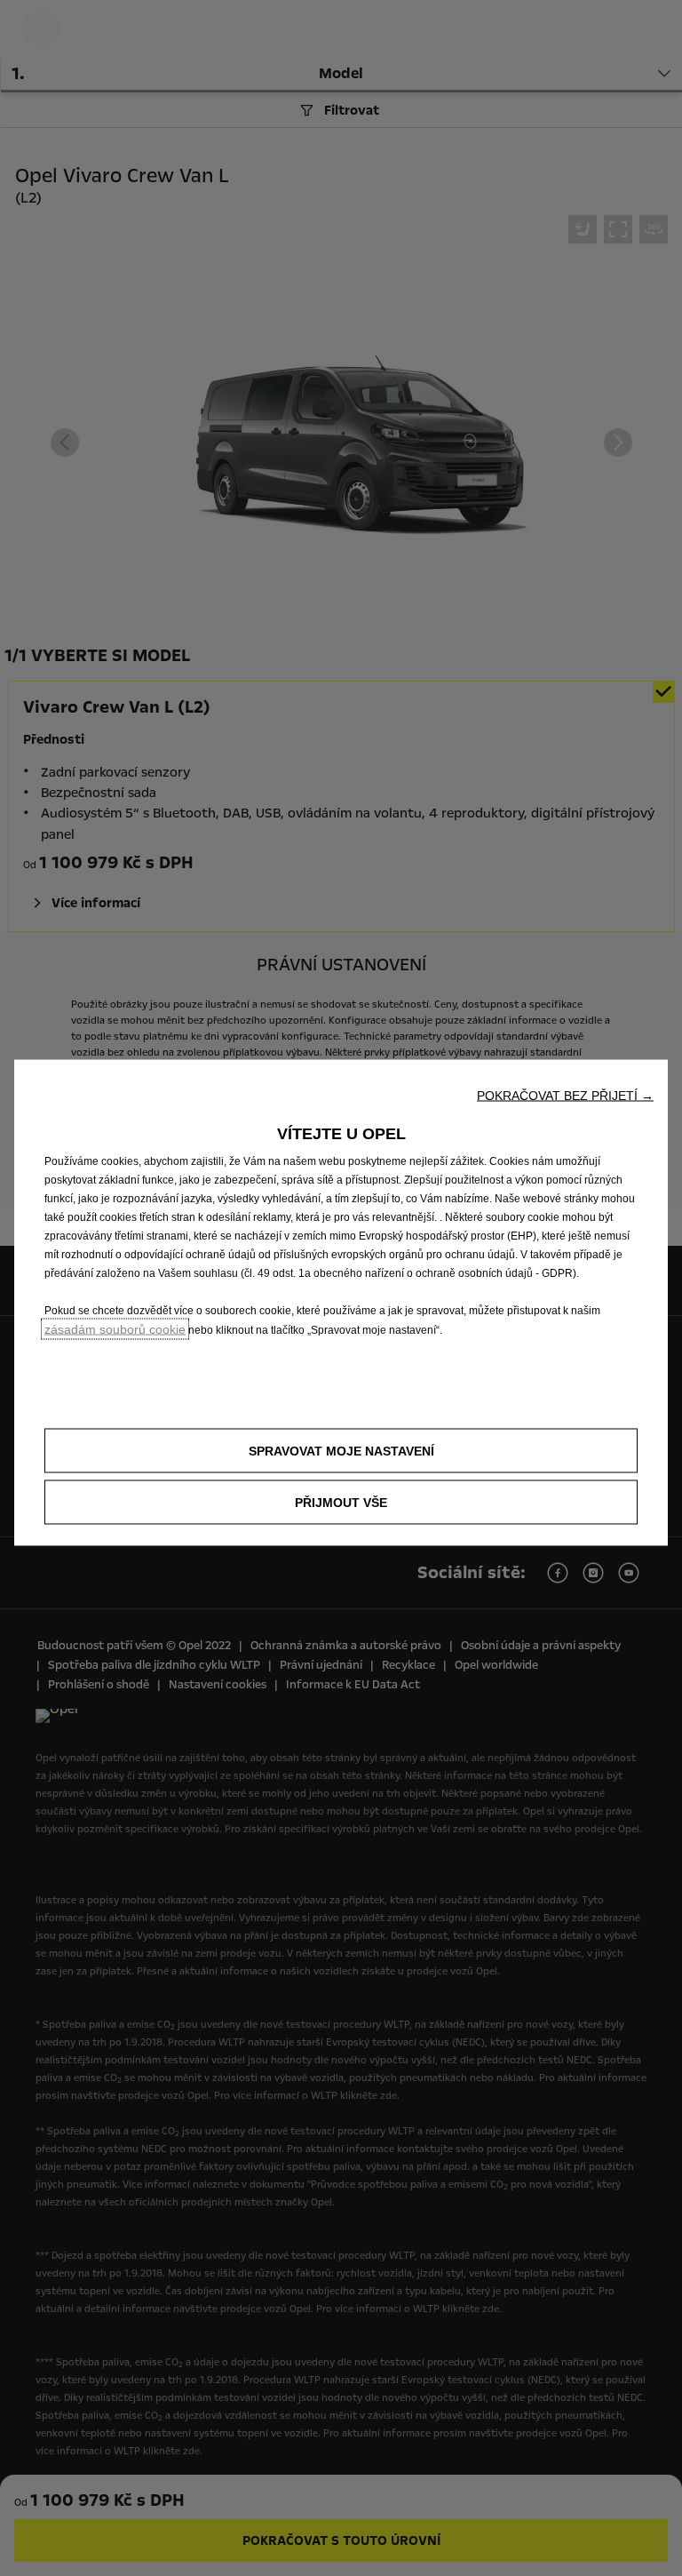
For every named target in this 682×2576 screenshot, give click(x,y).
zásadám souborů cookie (115, 1328)
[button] (565, 1095)
